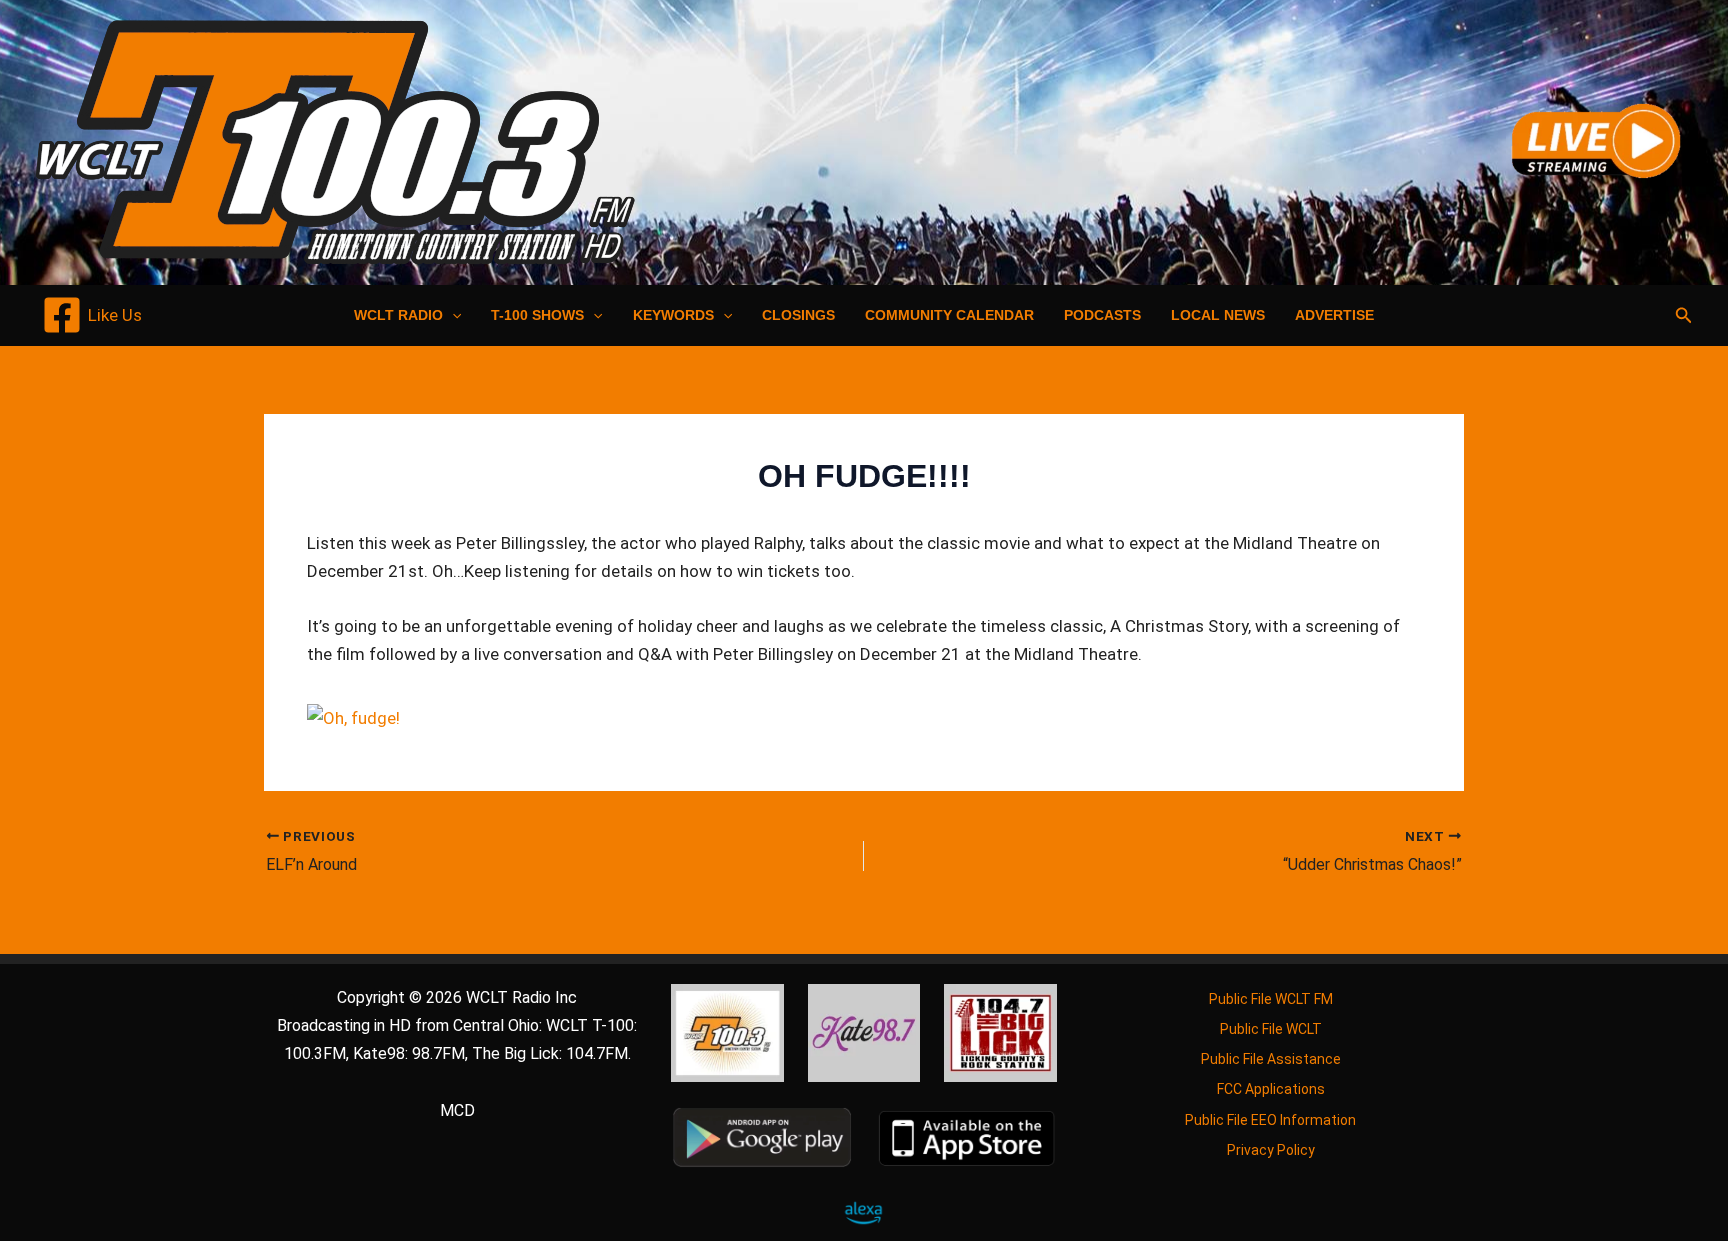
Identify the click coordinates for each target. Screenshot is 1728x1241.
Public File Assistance (1271, 1059)
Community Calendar (949, 315)
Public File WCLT (1271, 1029)
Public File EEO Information (1270, 1120)
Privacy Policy (1271, 1150)
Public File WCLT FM (1271, 999)
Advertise (1334, 315)
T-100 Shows (537, 315)
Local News (1218, 315)
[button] (452, 315)
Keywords (673, 315)
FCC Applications (1271, 1089)
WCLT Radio (398, 315)
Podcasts (1102, 315)
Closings (798, 315)
